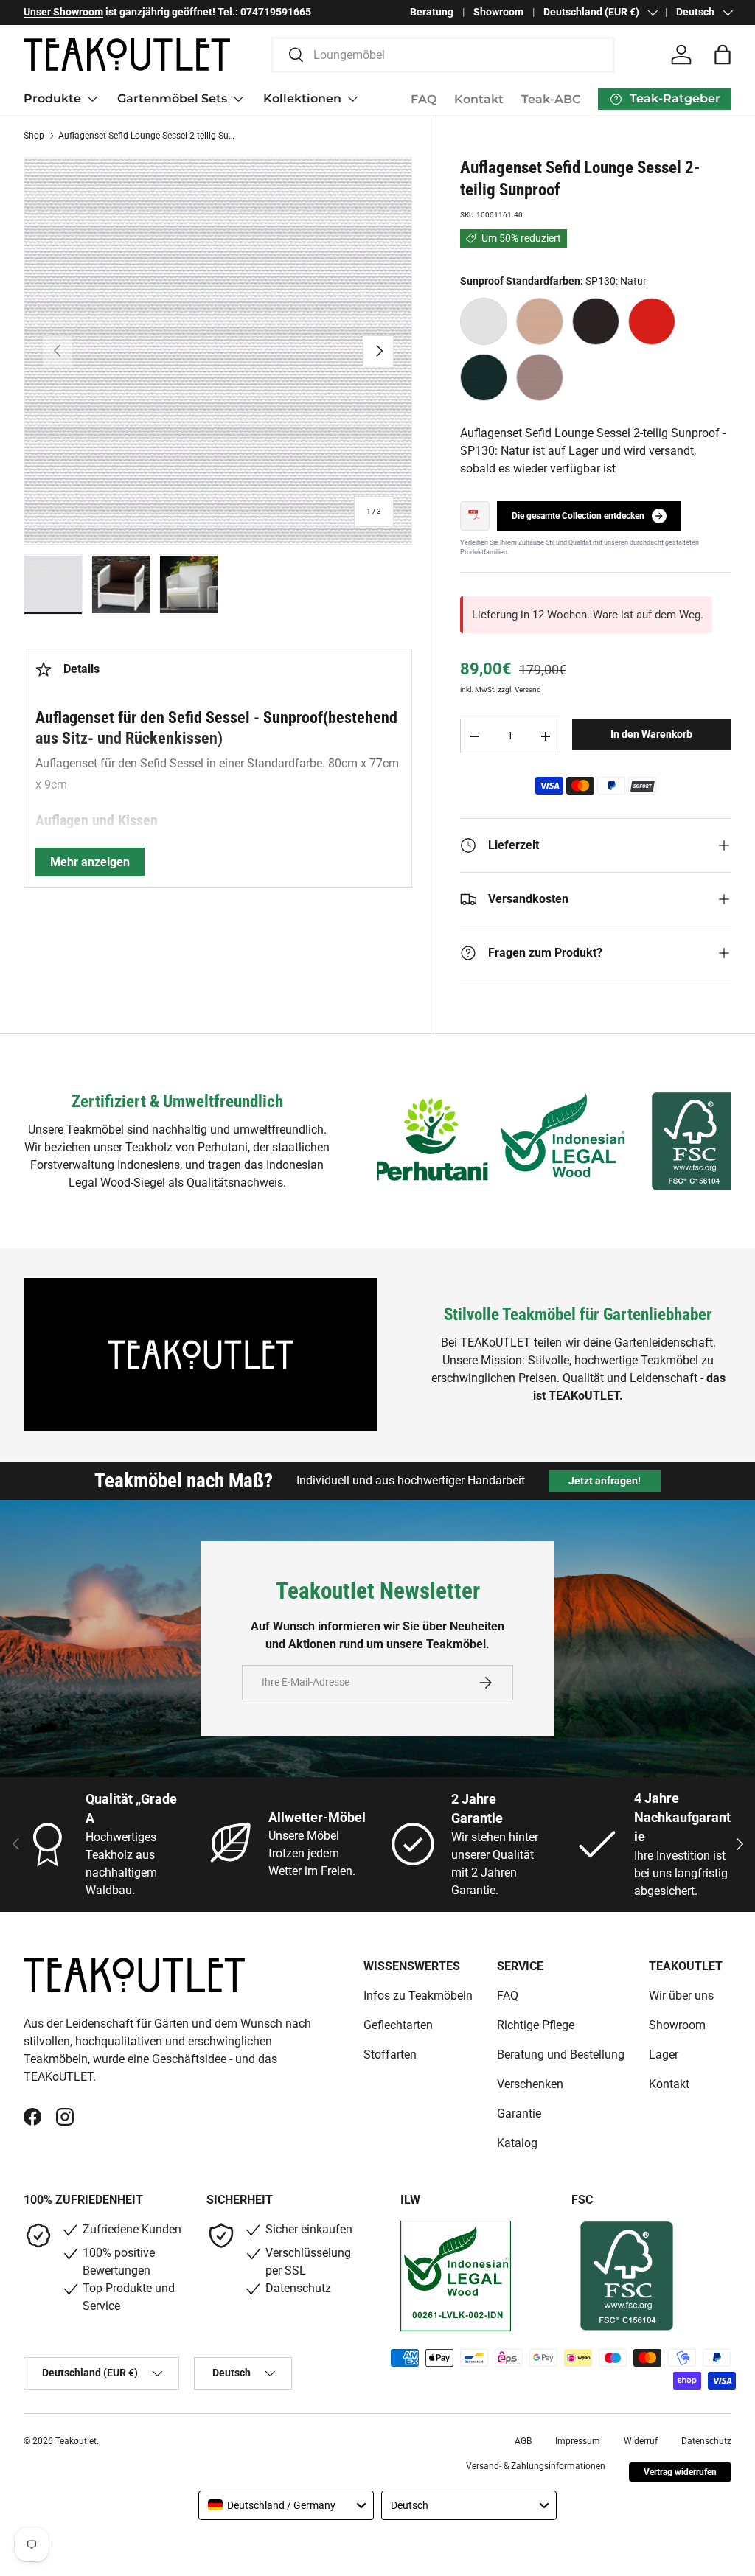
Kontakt (479, 99)
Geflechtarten (398, 2025)
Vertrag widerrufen (680, 2472)
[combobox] (443, 55)
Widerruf (641, 2441)
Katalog (517, 2143)
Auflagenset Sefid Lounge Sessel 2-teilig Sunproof (147, 136)
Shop (34, 136)
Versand (528, 690)
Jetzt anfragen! (605, 1481)
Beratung (432, 12)
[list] (218, 351)
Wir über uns (681, 1996)
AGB (523, 2441)
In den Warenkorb (651, 734)
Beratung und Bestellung (561, 2055)
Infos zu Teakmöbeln (418, 1996)
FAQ (424, 99)
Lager (664, 2055)
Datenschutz (706, 2441)
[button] (723, 55)
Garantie (519, 2113)
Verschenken (530, 2084)
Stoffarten (390, 2055)
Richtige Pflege (536, 2025)
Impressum (578, 2441)
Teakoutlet (76, 2441)
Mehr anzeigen (90, 862)
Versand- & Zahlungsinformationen (536, 2466)
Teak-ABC (551, 99)
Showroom (498, 12)
